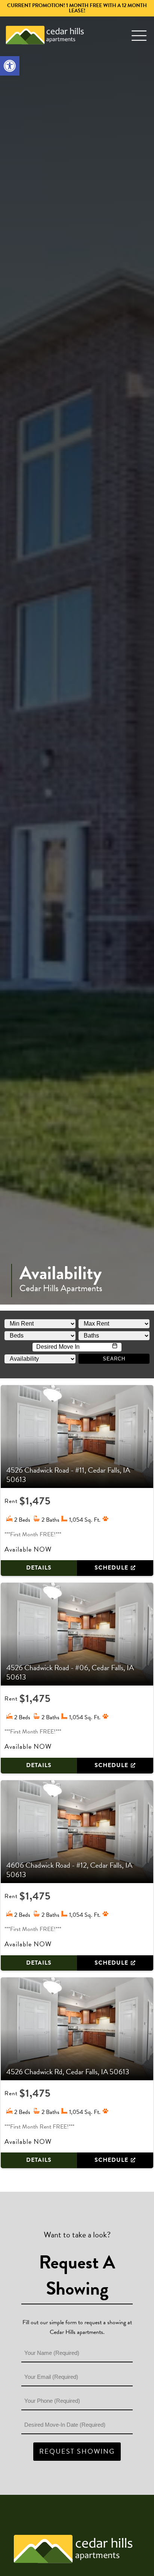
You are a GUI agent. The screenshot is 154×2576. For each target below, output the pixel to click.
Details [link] (39, 1568)
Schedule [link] (111, 1568)
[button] (139, 35)
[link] (10, 66)
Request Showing (77, 2451)
